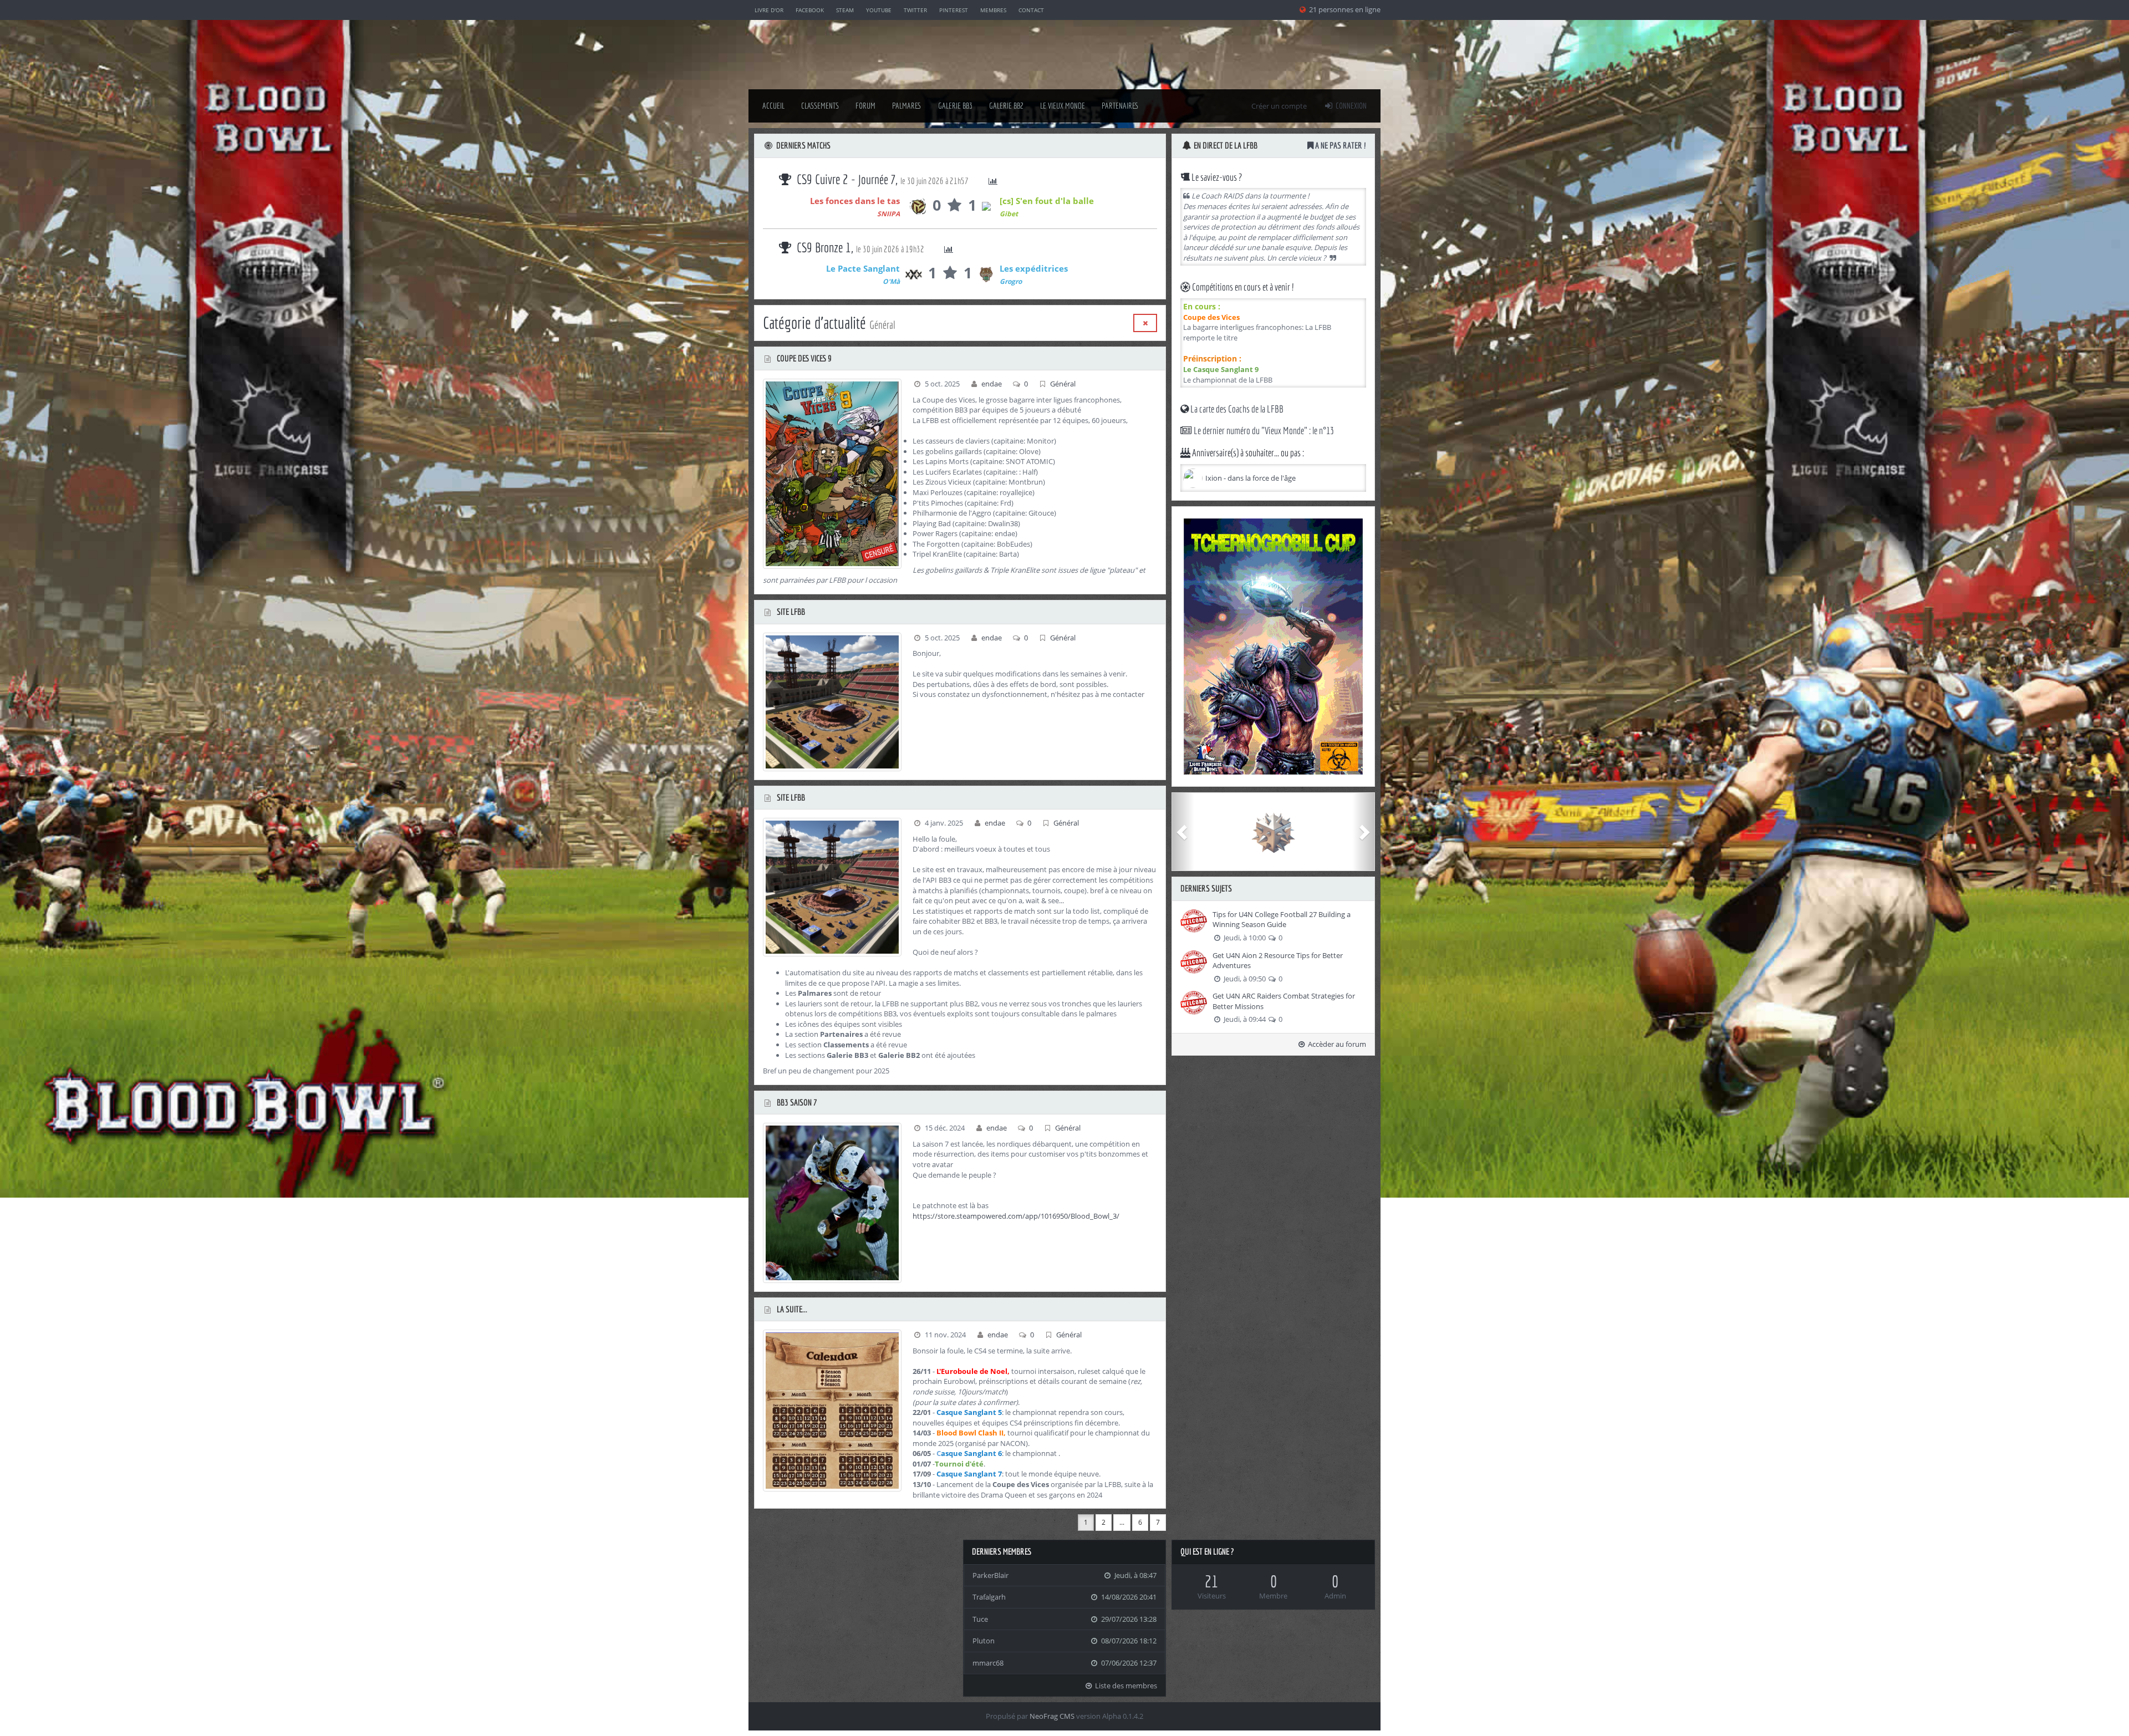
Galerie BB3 (955, 106)
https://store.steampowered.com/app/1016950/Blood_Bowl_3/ (1016, 1216)
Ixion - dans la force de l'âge (1251, 478)
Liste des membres (1125, 1686)
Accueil (773, 106)
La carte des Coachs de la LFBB (1236, 409)
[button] (1183, 832)
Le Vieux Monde (1063, 106)
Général (1063, 384)
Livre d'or (769, 10)
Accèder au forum (1336, 1044)
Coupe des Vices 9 (803, 358)
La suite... (791, 1309)
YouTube (879, 10)
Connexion (1350, 106)
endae (992, 384)
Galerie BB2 (1006, 106)
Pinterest (954, 10)
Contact (1031, 10)
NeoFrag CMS (1052, 1716)
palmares (907, 106)
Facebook (810, 10)
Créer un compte (1279, 106)
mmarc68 (988, 1663)
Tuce (980, 1619)
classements (820, 106)
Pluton (984, 1641)
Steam (845, 10)
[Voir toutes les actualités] (1145, 323)
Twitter (915, 10)
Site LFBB (790, 612)
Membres (993, 10)
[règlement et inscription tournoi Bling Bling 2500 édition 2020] (1273, 646)
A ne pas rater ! (1340, 145)
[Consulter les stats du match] (949, 182)
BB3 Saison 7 (796, 1102)
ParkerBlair (990, 1575)
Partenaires (1120, 106)
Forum (865, 106)
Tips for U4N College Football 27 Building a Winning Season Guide (1282, 920)
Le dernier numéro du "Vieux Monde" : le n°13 (1263, 431)
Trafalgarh (989, 1597)
